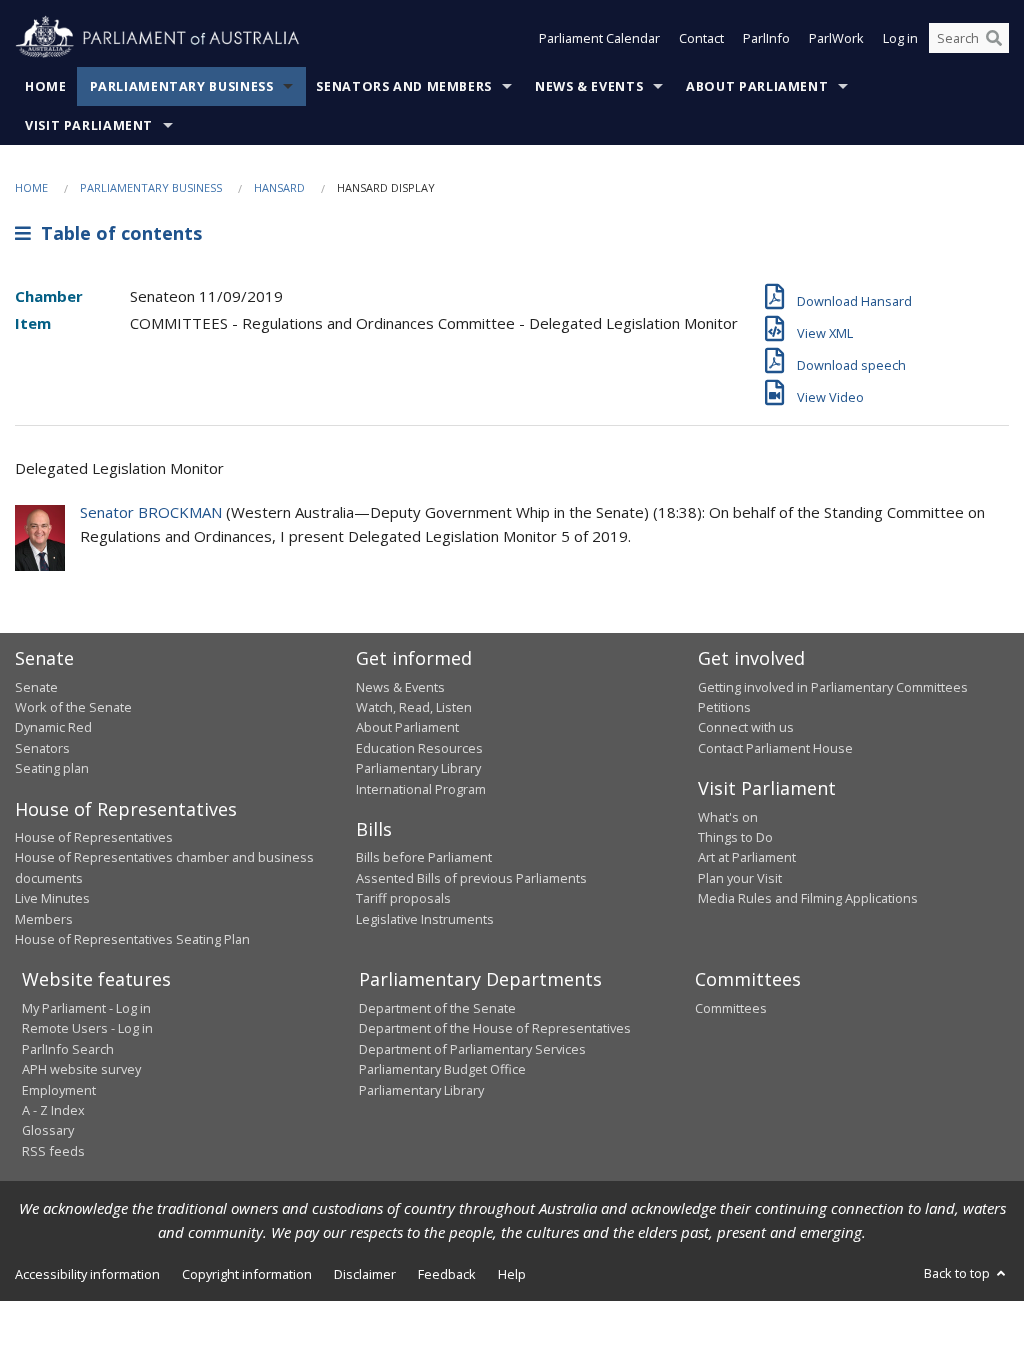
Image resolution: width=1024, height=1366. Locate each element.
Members (44, 919)
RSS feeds (53, 1151)
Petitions (724, 707)
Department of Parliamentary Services (472, 1049)
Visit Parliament (89, 125)
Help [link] (512, 1274)
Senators (42, 748)
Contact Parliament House (775, 748)
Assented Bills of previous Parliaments (471, 878)
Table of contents (116, 233)
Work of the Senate (73, 707)
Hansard (279, 187)
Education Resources (419, 748)
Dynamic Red (53, 727)
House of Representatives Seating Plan (132, 939)
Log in (900, 38)
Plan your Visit (740, 878)
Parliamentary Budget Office (442, 1069)
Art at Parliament (747, 857)
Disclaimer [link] (365, 1274)
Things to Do (735, 837)
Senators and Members (404, 86)
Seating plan (52, 768)
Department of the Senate (437, 1008)
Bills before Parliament (424, 857)
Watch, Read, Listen (414, 707)
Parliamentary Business (182, 86)
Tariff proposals (403, 898)
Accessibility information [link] (87, 1274)
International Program (421, 789)
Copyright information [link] (247, 1274)
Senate (36, 687)
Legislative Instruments (425, 919)
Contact (701, 38)
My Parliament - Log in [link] (86, 1008)
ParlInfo (766, 38)
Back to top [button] (958, 1273)
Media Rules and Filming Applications (808, 898)
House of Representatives (94, 837)
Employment (59, 1090)
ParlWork (836, 38)
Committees (731, 1008)
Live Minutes (52, 898)
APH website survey (81, 1069)
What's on (728, 817)
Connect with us (746, 727)
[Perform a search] (994, 38)
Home (46, 86)
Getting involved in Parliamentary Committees (833, 687)
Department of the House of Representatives (495, 1028)
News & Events (589, 86)
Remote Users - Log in (87, 1028)
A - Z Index (53, 1110)
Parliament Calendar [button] (599, 38)
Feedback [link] (447, 1274)
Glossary (48, 1130)
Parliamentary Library (418, 768)
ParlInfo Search (68, 1049)
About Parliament (757, 86)
